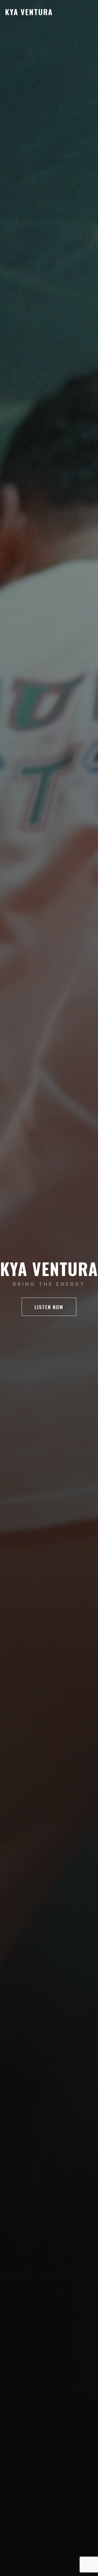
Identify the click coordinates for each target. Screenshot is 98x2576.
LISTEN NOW (49, 1307)
